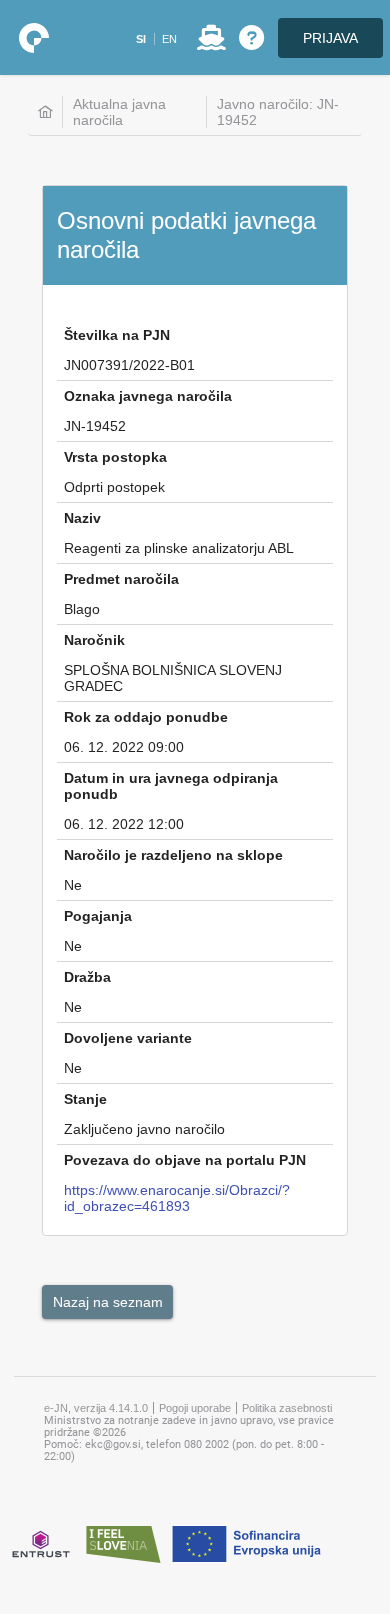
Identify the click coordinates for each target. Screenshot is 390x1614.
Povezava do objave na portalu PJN (185, 1160)
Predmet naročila (121, 579)
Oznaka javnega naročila (148, 396)
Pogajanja (98, 916)
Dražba (87, 977)
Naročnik (94, 640)
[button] (141, 39)
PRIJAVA (330, 38)
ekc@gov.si (113, 1444)
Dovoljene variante (128, 1038)
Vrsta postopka (115, 457)
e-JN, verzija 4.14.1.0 (96, 1408)
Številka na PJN (117, 335)
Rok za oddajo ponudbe (146, 717)
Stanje (85, 1099)
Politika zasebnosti (287, 1408)
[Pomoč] (251, 38)
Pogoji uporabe (195, 1408)
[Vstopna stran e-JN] (34, 38)
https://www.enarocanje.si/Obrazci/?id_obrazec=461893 (177, 1198)
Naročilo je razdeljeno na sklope (173, 855)
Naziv (82, 518)
